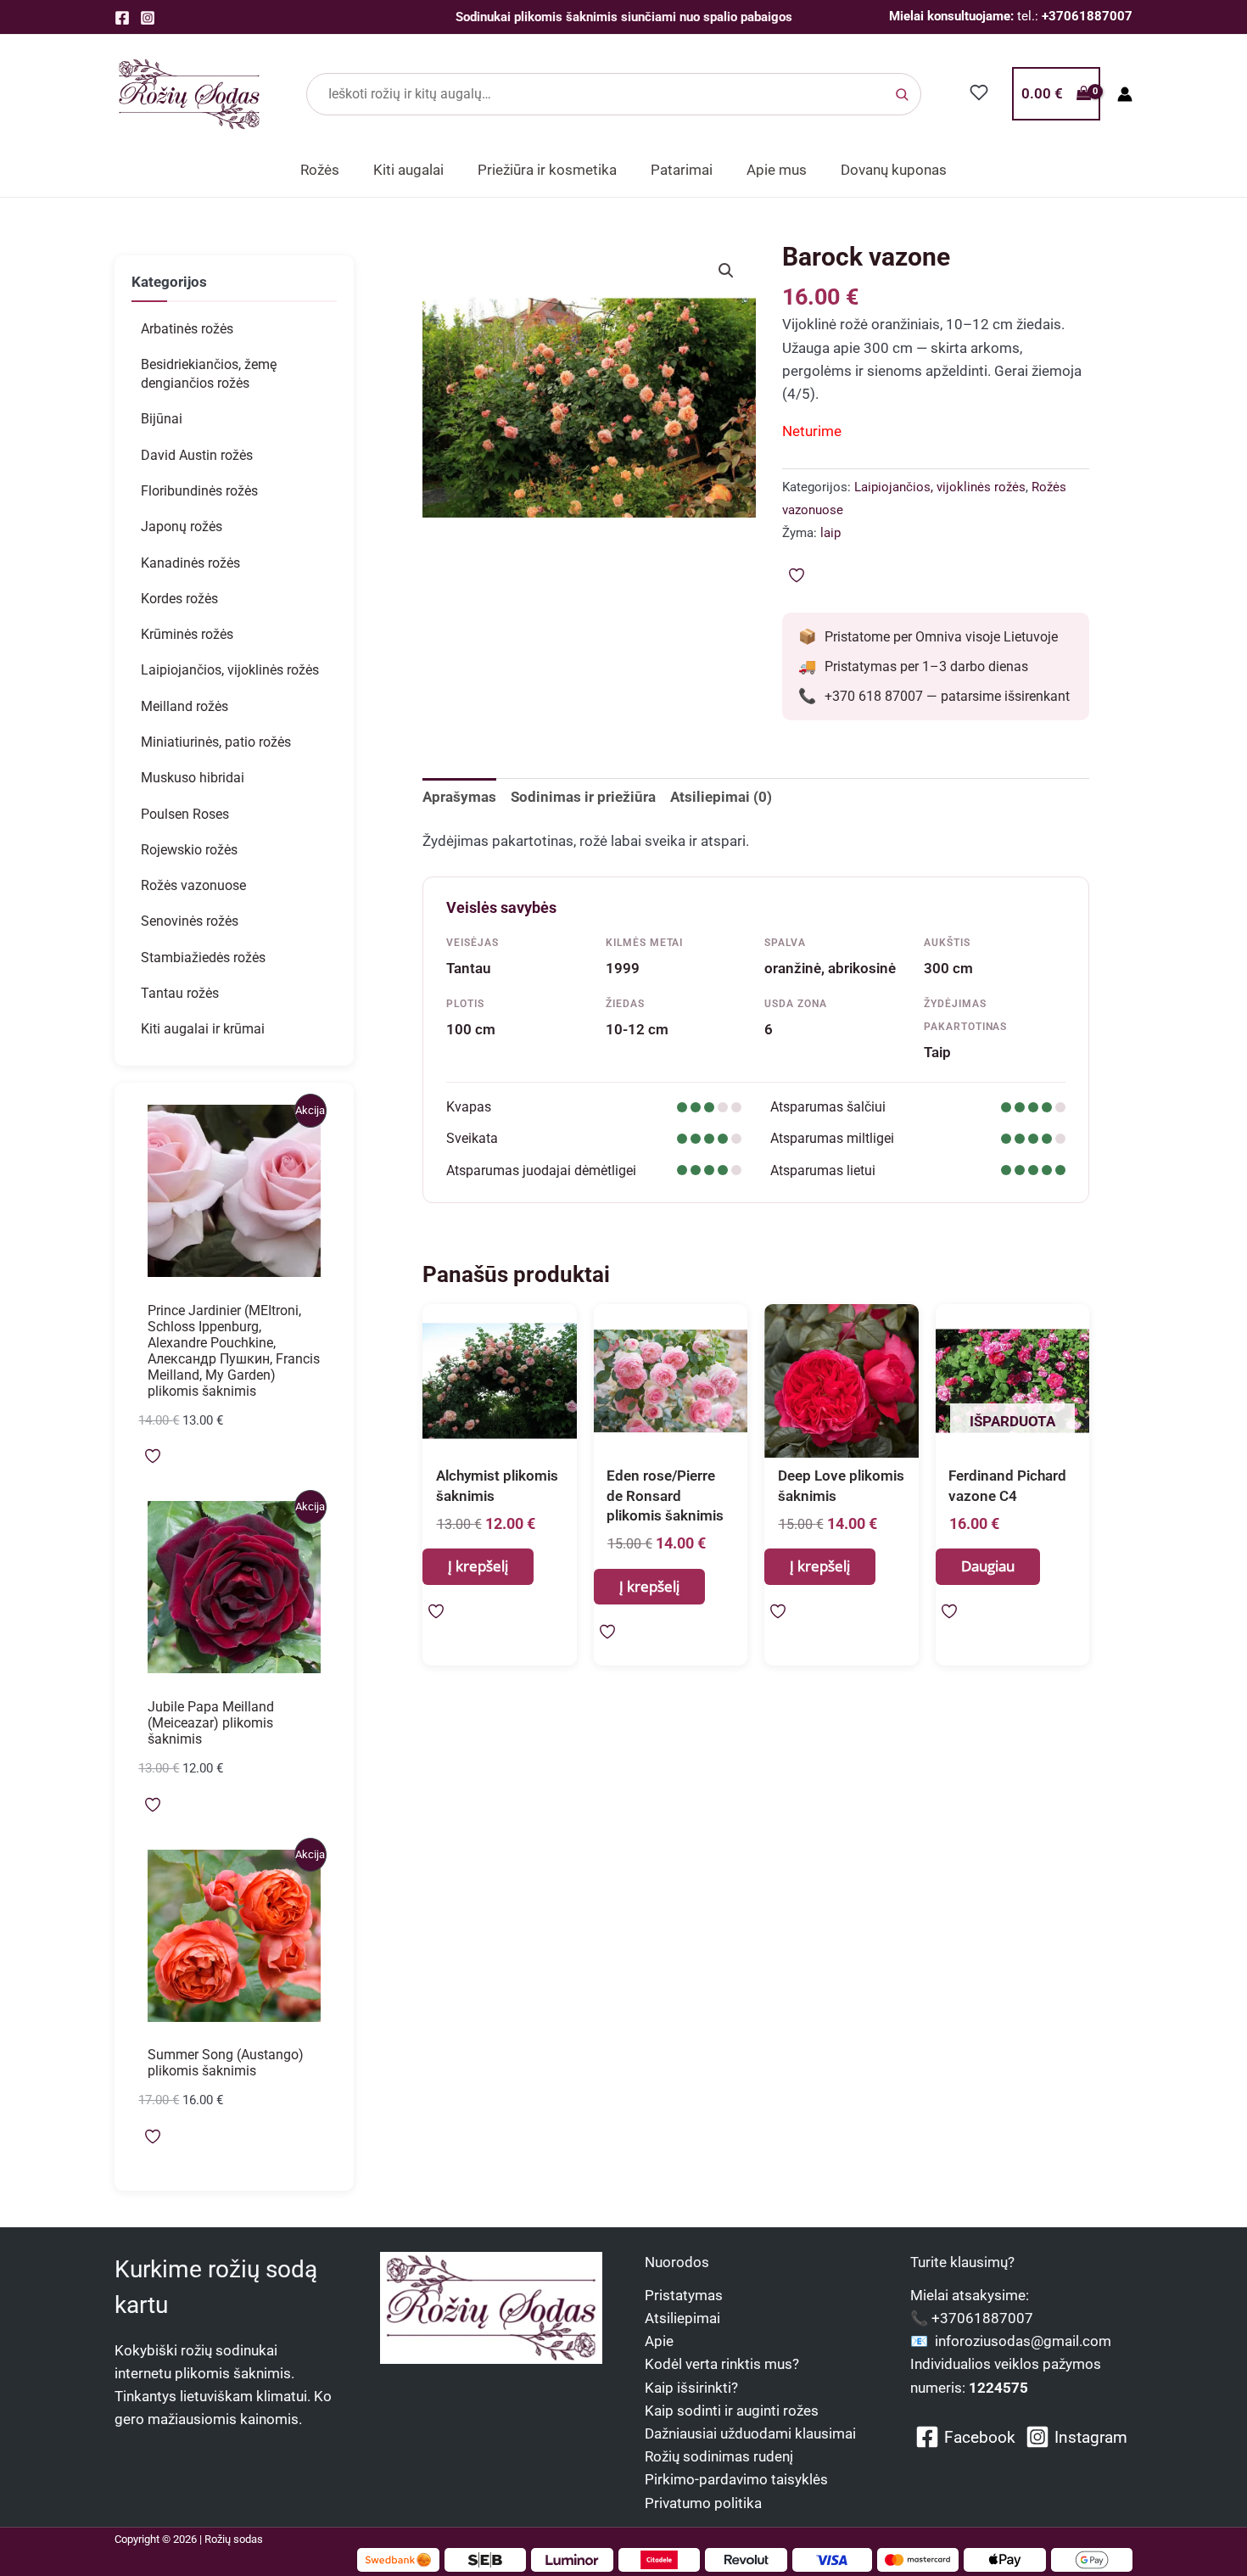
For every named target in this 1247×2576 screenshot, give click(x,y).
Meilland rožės (185, 706)
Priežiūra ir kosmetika (547, 170)
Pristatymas (684, 2295)
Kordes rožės (179, 599)
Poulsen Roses (185, 814)
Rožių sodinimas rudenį (719, 2456)
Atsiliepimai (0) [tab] (721, 797)
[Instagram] (148, 18)
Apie (659, 2341)
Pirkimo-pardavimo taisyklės (736, 2479)
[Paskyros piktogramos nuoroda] (1125, 94)
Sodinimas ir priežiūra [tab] (583, 797)
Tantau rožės (180, 993)
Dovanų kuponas (894, 170)
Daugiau (988, 1566)
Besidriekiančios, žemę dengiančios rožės (209, 374)
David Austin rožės (197, 455)
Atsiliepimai (682, 2318)
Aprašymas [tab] (459, 797)
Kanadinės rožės (190, 563)
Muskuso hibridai (193, 778)
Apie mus (777, 170)
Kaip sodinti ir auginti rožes (732, 2411)
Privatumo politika (703, 2503)
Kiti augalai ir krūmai (203, 1029)
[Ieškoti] (902, 94)
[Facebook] (122, 18)
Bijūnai (162, 419)
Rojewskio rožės (189, 850)
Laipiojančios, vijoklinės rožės (230, 670)
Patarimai (682, 170)
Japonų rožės (182, 526)
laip (830, 533)
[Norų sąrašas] (979, 92)
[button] (726, 271)
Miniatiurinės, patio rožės (216, 742)
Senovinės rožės (190, 921)
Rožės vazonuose (193, 885)
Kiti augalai (408, 170)
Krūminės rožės (187, 634)
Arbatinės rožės (187, 329)
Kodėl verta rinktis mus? (722, 2364)
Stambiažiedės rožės (203, 958)
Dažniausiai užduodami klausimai (750, 2433)
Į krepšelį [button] (478, 1566)
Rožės (320, 170)
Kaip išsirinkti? (691, 2388)
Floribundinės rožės (199, 491)
